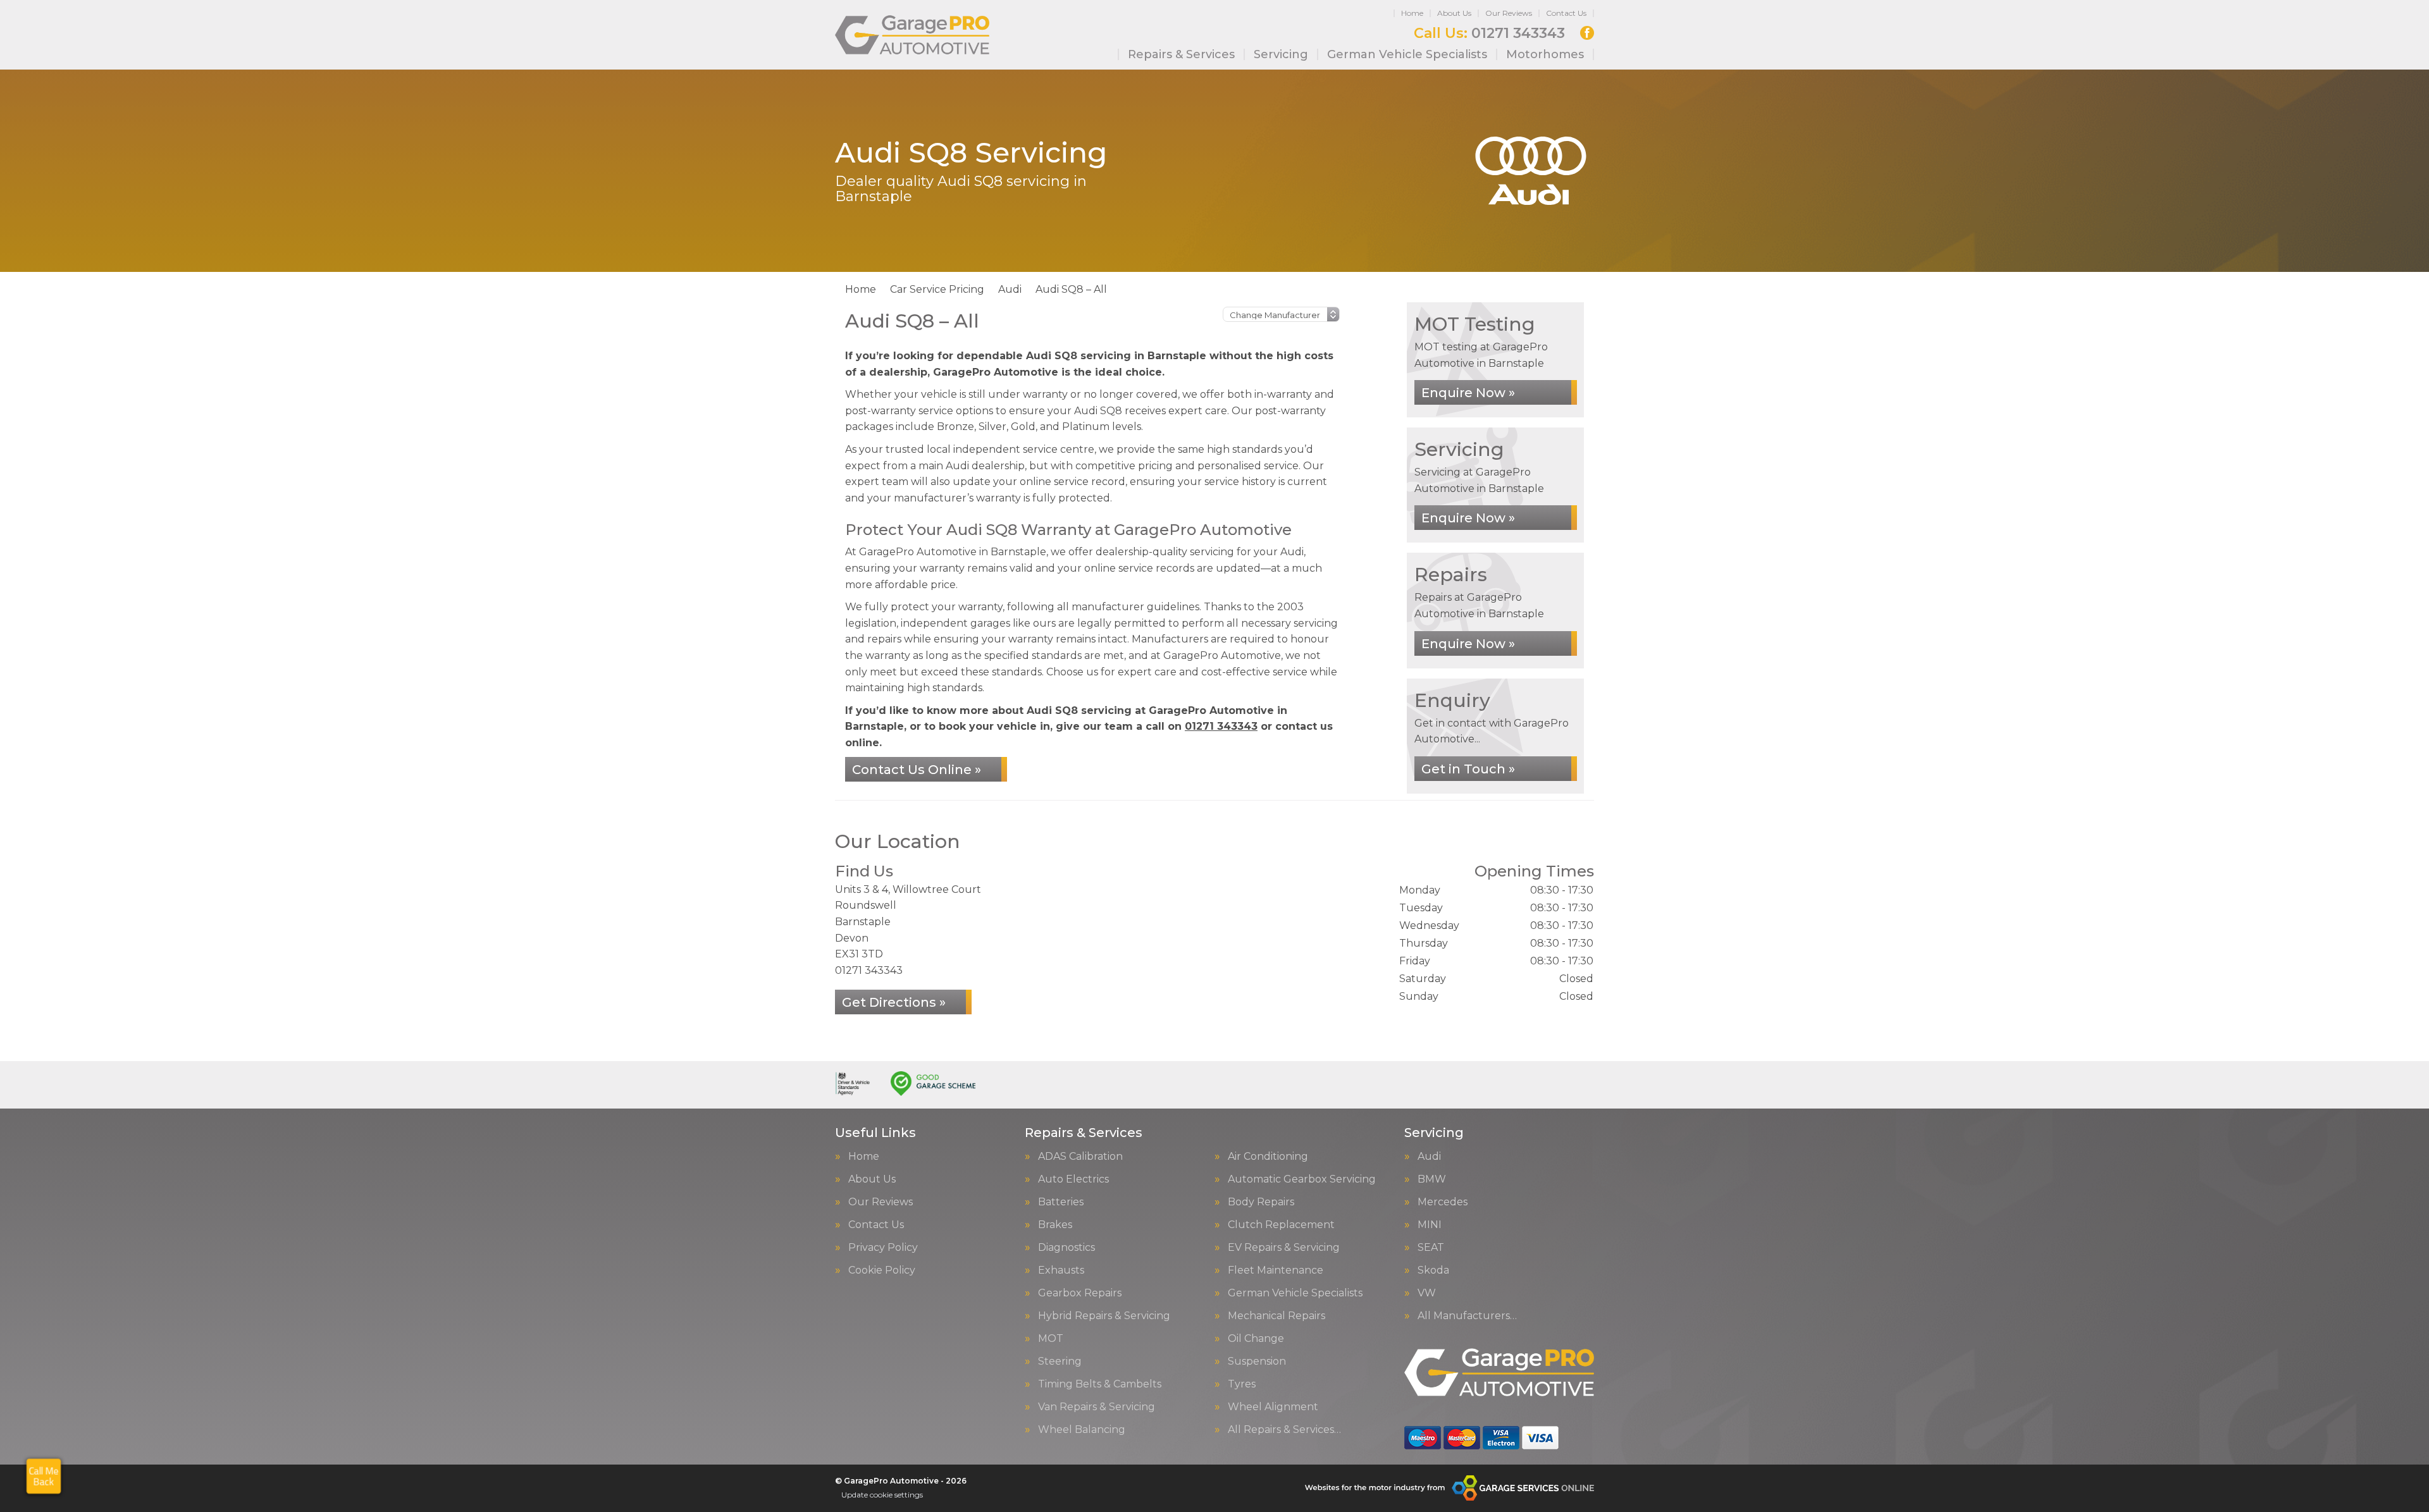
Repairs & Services (1181, 54)
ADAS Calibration (1080, 1157)
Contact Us (1566, 13)
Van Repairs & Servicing (1097, 1407)
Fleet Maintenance (1276, 1270)
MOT (1051, 1339)
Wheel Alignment (1273, 1407)
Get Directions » (894, 1002)
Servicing (1281, 54)
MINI (1430, 1225)
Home (1412, 13)
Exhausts (1061, 1270)
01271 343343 (1489, 34)
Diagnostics (1066, 1248)
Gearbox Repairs (1080, 1293)
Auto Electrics (1073, 1179)
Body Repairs (1261, 1202)
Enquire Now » (1468, 393)
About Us (1454, 13)
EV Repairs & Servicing (1284, 1248)
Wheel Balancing (1082, 1430)
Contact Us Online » (917, 770)
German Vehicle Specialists (1407, 54)
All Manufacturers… (1467, 1316)
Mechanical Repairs (1276, 1316)
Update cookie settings (882, 1495)
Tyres (1242, 1384)
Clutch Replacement (1281, 1225)
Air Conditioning (1268, 1157)
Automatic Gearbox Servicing (1302, 1179)
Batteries (1061, 1202)
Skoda (1433, 1270)
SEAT (1431, 1248)
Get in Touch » (1468, 769)
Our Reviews (1509, 13)
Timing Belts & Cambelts (1100, 1384)
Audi (1429, 1157)
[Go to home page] (912, 35)
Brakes (1055, 1225)
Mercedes (1443, 1202)
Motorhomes (1545, 54)
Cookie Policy (882, 1270)
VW (1427, 1293)
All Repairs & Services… (1284, 1430)
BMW (1432, 1179)
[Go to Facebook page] (1587, 33)
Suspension (1257, 1361)
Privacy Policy (883, 1248)
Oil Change (1256, 1339)
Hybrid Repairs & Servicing (1104, 1316)
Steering (1060, 1361)
